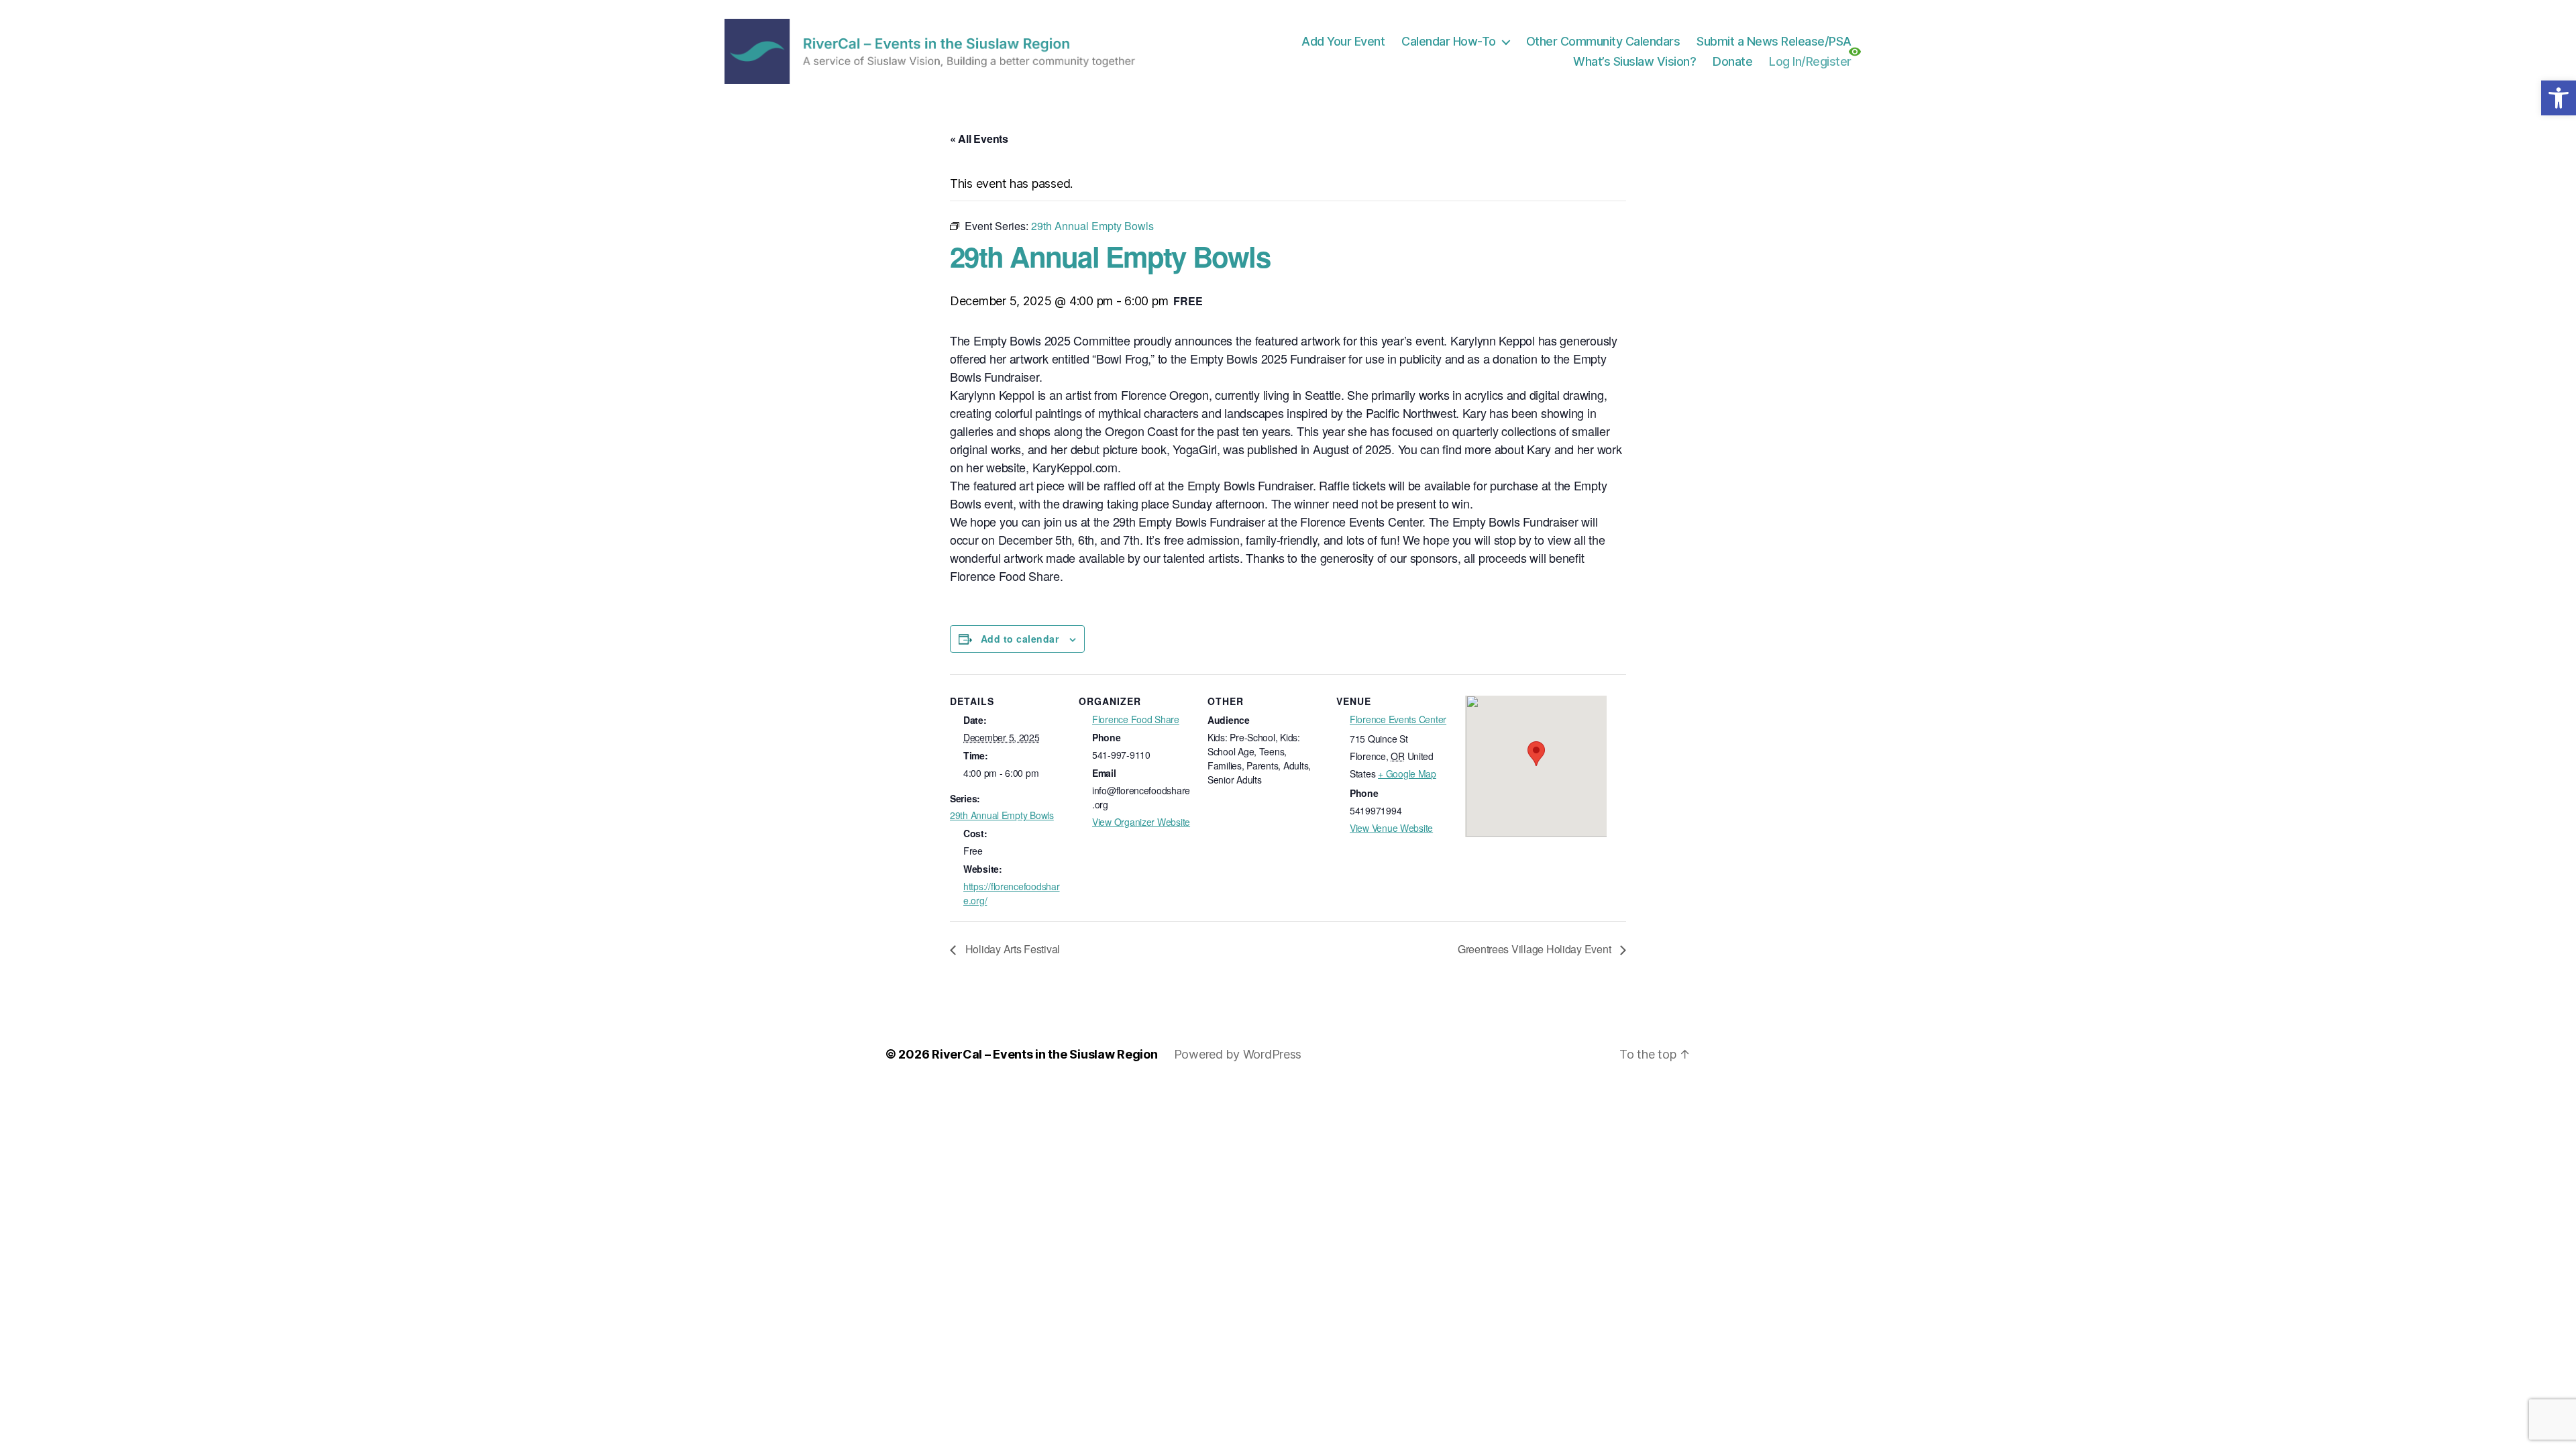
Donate (1732, 61)
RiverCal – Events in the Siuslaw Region (1044, 1054)
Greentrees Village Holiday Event (1536, 949)
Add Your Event (1343, 41)
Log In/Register (1810, 61)
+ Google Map (1407, 773)
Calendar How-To (1449, 41)
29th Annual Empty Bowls (1002, 815)
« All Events (979, 139)
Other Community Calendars (1603, 41)
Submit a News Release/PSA (1774, 41)
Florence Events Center (1398, 719)
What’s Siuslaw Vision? (1634, 61)
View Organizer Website (1141, 822)
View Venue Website (1391, 828)
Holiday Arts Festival (1011, 949)
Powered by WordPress (1238, 1054)
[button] (2559, 98)
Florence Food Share (1136, 719)
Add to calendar (1020, 639)
